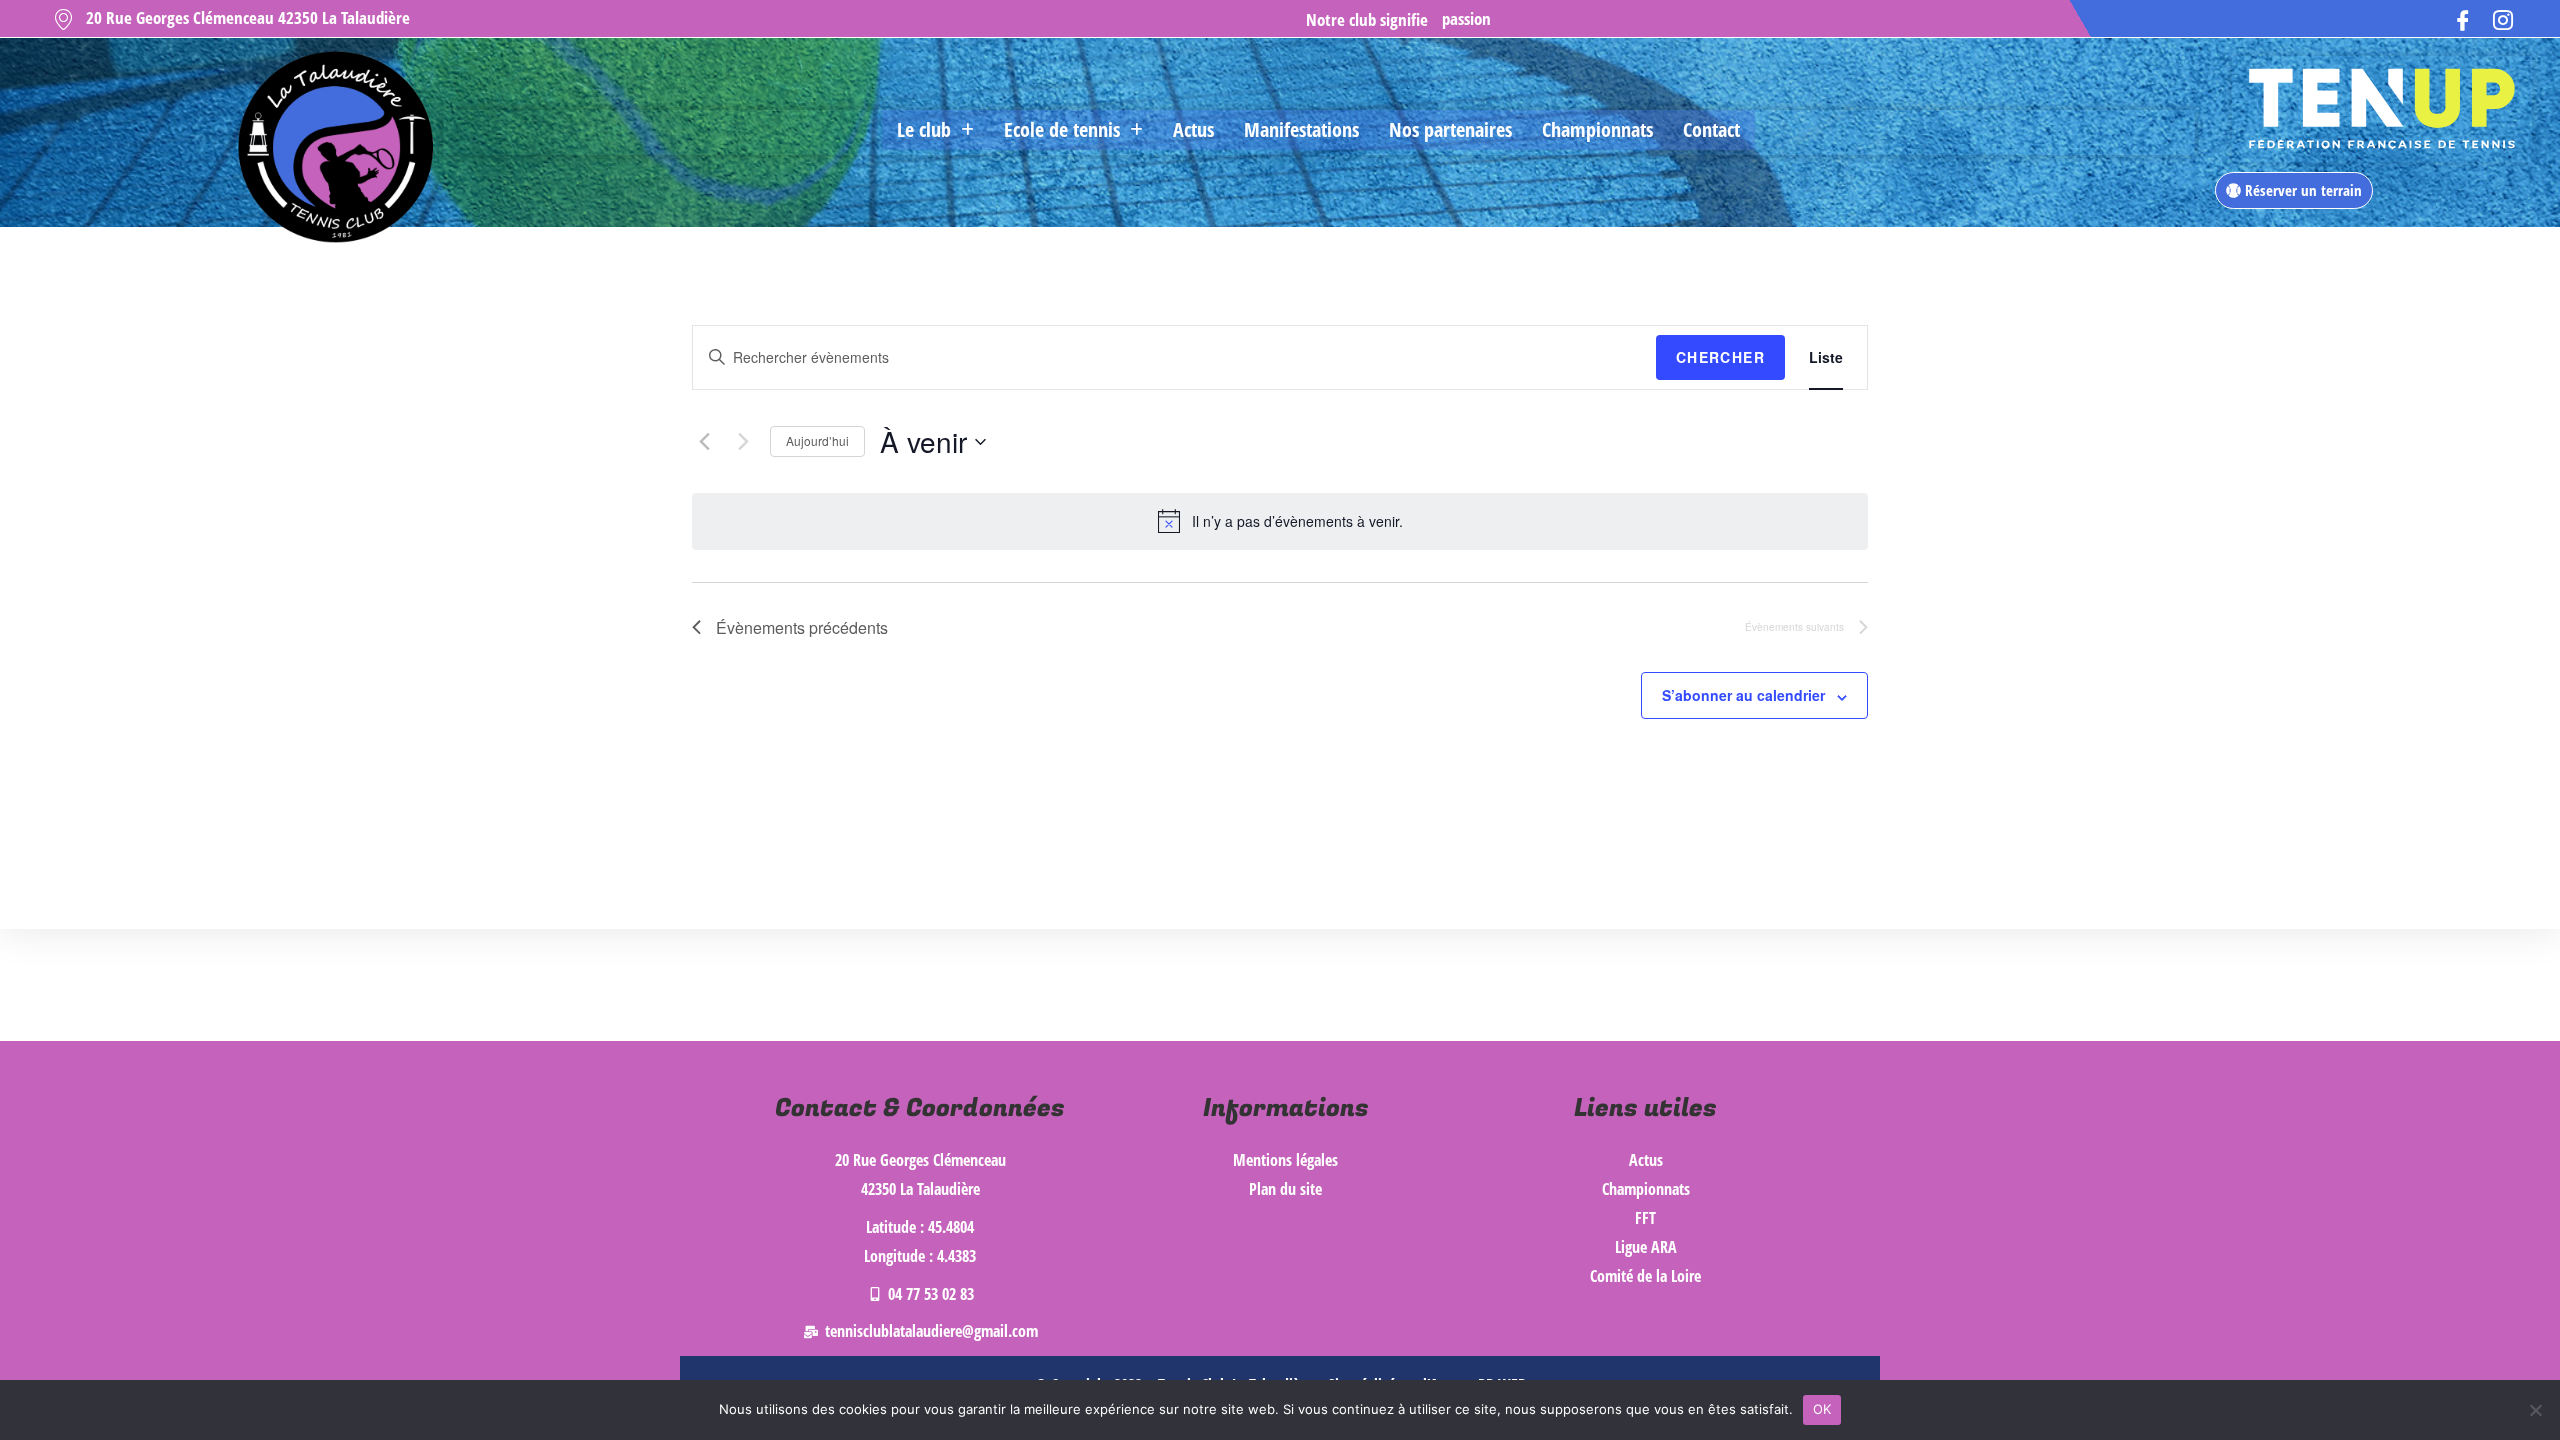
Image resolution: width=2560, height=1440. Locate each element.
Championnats (1597, 129)
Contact (1711, 129)
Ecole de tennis (1062, 129)
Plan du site (1285, 1189)
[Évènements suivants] (743, 442)
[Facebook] (2463, 18)
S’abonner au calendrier (1743, 695)
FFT (1645, 1218)
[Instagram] (2503, 18)
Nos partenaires (1450, 129)
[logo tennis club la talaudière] (333, 147)
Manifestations (1301, 129)
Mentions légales (1285, 1160)
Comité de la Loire (1645, 1276)
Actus (1193, 129)
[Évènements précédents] (704, 442)
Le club (924, 129)
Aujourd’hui (817, 440)
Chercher (1720, 357)
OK (1822, 1409)
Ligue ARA (1646, 1247)
